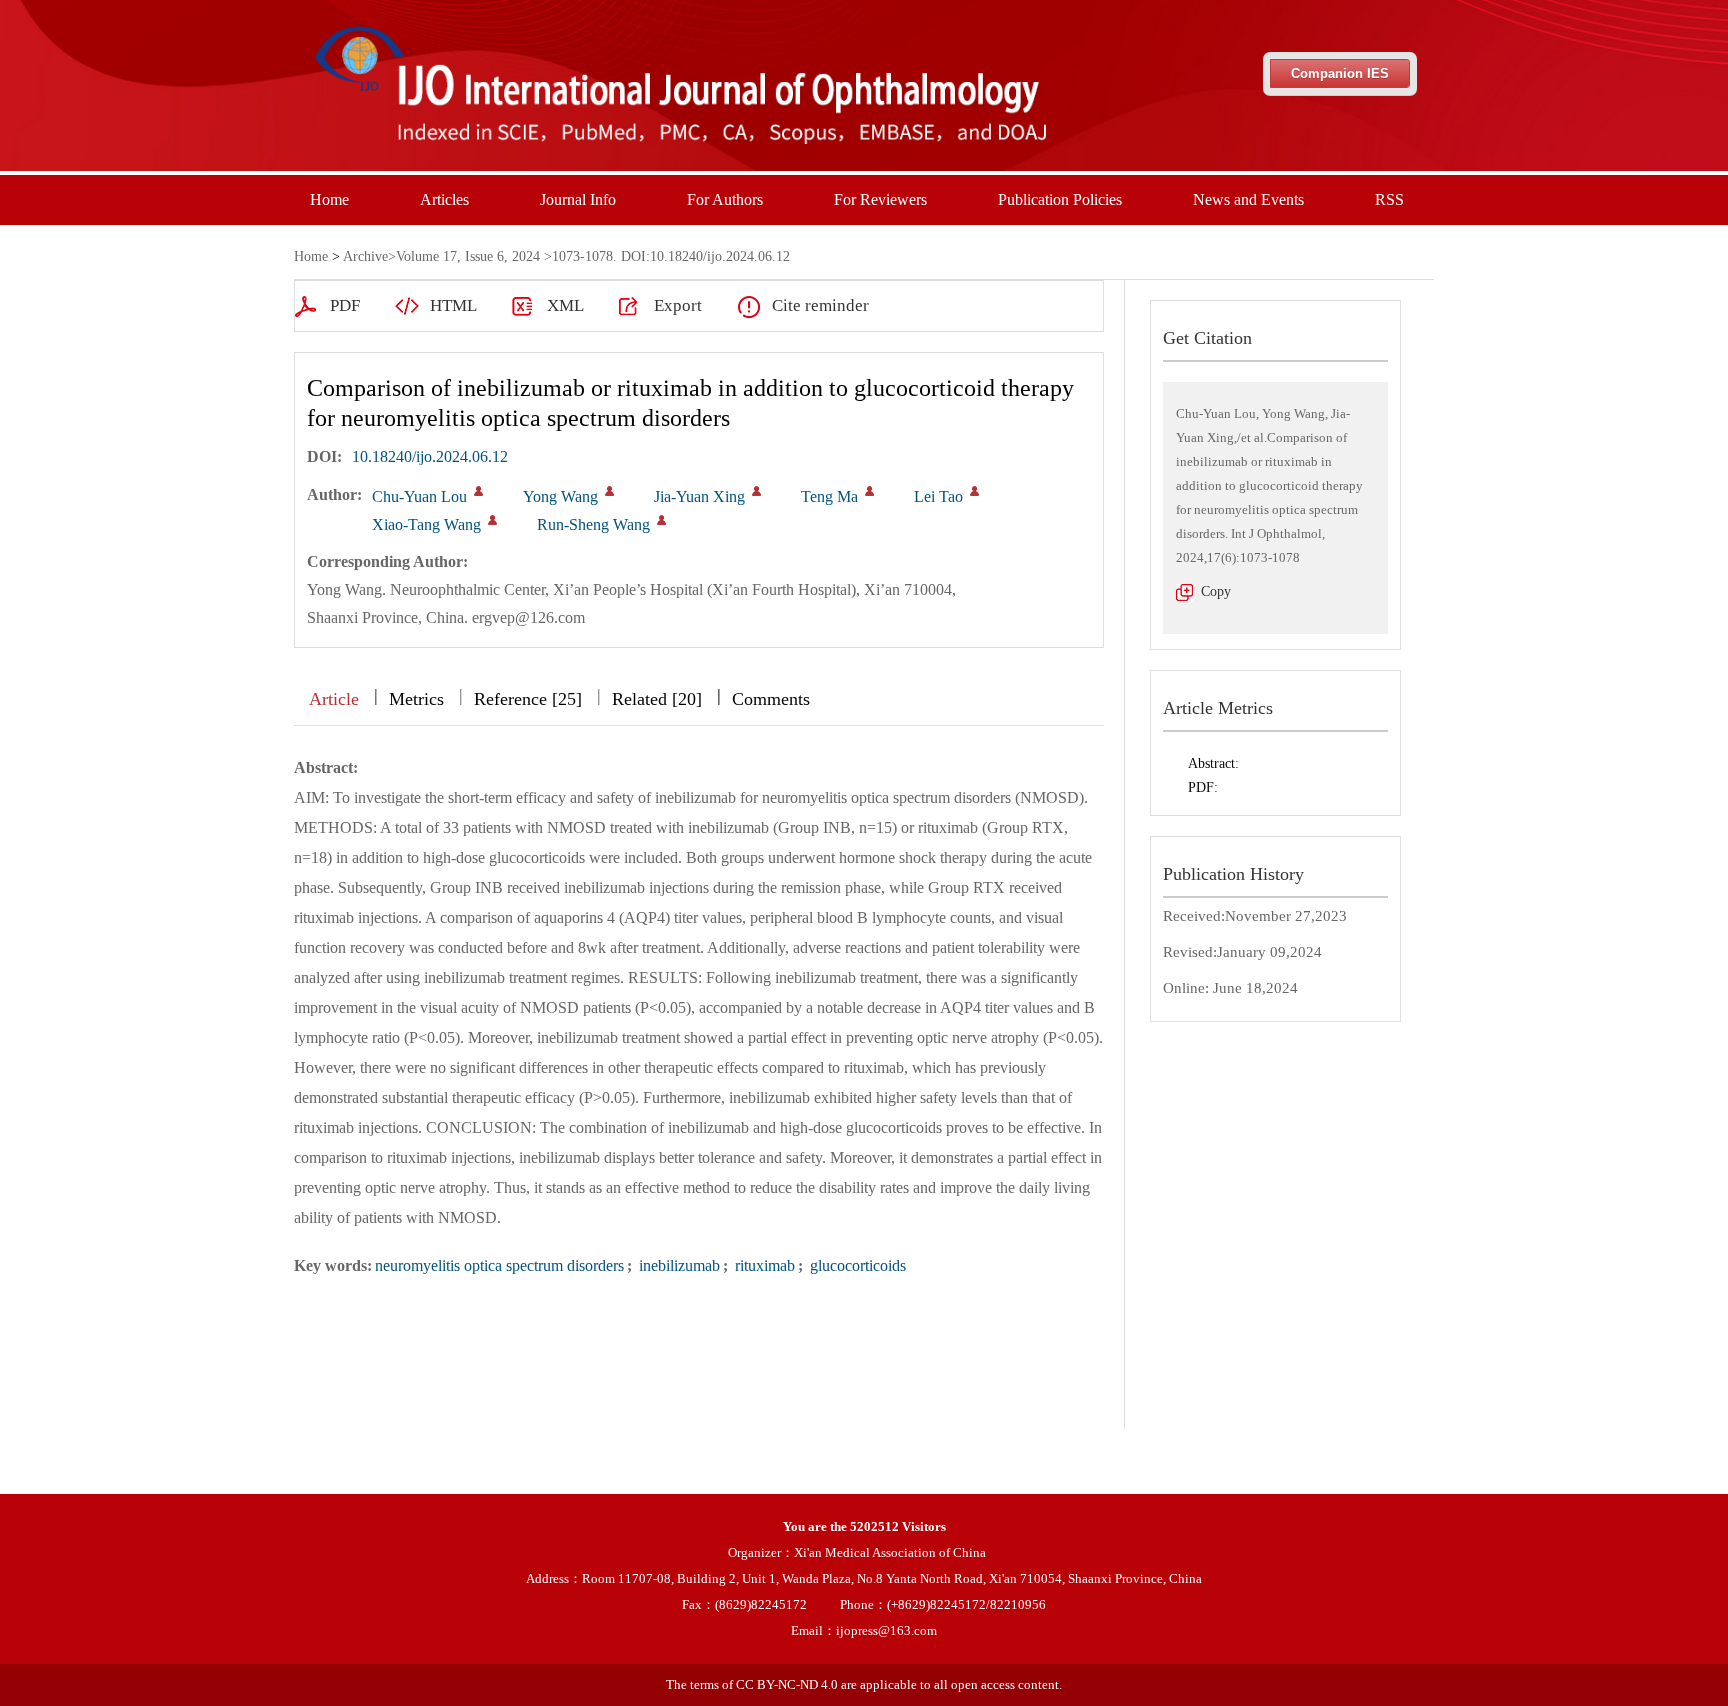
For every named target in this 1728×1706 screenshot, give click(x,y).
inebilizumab (677, 1265)
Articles (444, 199)
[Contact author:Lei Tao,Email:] (974, 491)
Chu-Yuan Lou (419, 496)
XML (565, 305)
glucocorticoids (856, 1265)
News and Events (1248, 199)
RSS (1389, 199)
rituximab (763, 1265)
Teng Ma (829, 496)
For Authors (725, 199)
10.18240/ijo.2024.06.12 (430, 456)
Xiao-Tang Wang (426, 524)
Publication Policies (1060, 199)
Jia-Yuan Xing (699, 496)
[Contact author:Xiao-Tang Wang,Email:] (492, 520)
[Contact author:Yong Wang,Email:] (609, 491)
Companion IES (1340, 73)
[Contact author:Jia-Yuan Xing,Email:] (756, 491)
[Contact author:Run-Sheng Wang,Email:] (661, 520)
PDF (345, 305)
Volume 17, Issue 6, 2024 (468, 256)
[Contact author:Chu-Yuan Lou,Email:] (478, 491)
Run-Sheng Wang (593, 524)
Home (329, 199)
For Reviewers (880, 199)
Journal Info (578, 199)
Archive (365, 256)
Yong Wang (560, 496)
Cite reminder (820, 305)
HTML (453, 305)
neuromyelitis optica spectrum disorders (499, 1265)
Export (678, 305)
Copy (1216, 591)
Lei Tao (938, 496)
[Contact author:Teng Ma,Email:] (869, 491)
